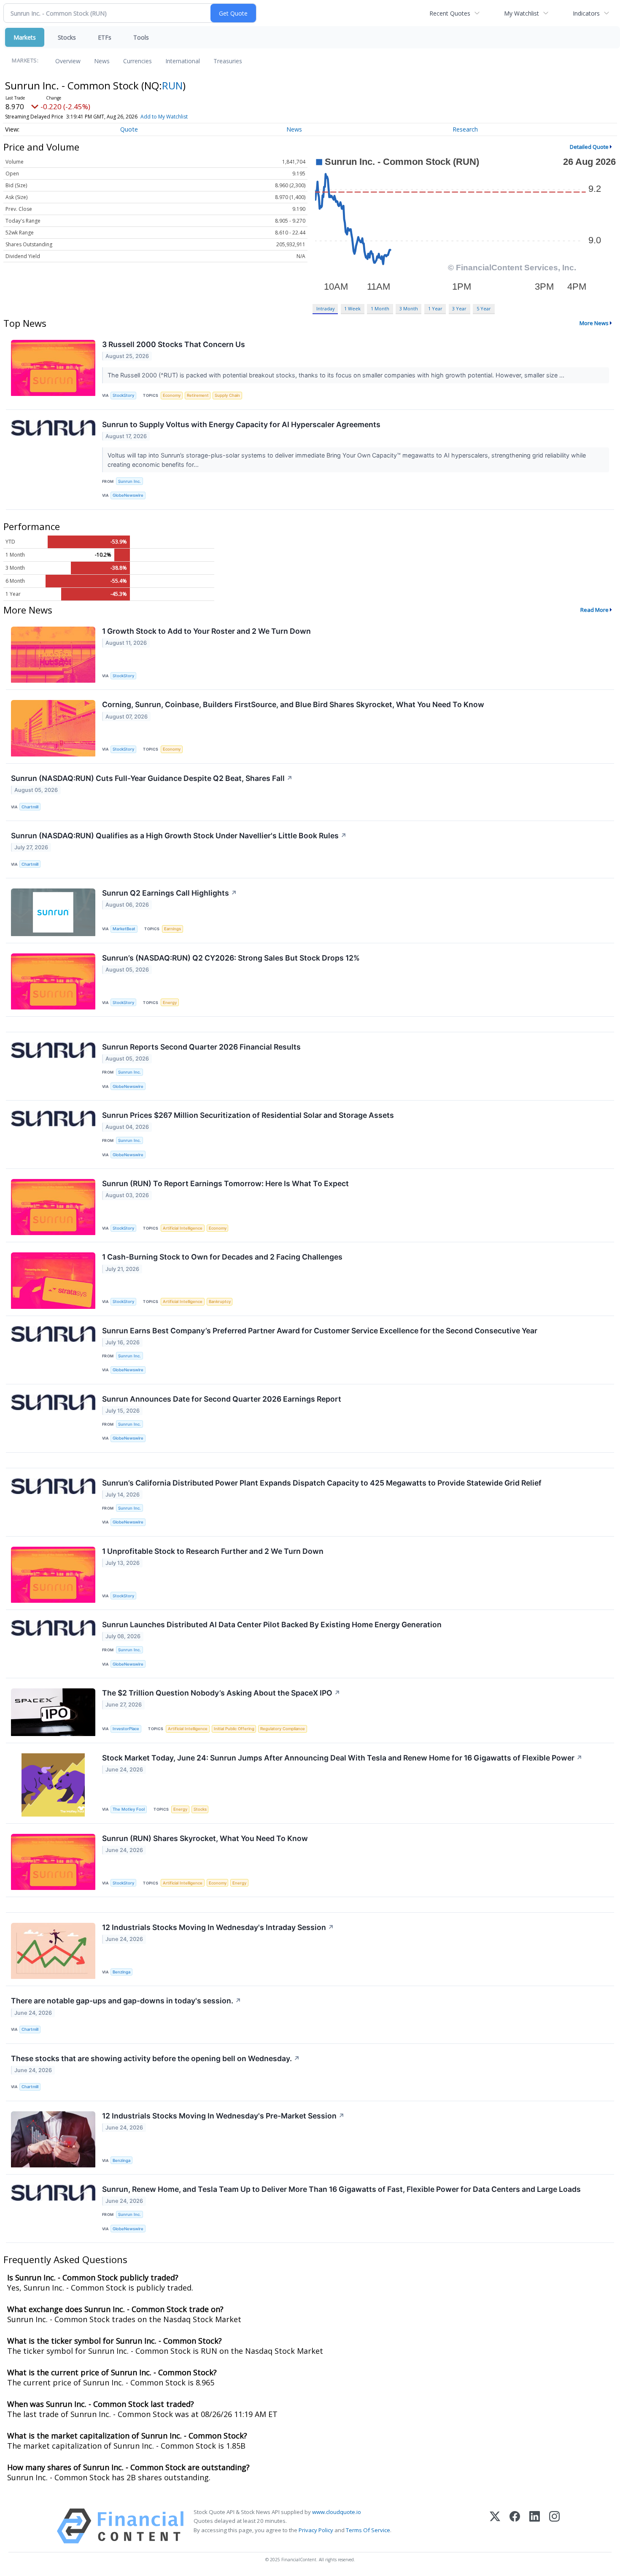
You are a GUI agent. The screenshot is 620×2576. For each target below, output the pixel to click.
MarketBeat (124, 929)
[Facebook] (515, 2526)
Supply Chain (227, 395)
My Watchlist (522, 13)
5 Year (484, 308)
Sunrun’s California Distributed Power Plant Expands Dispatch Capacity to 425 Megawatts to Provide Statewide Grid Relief (322, 1483)
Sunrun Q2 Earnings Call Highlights (170, 893)
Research (465, 129)
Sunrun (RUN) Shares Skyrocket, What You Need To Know (205, 1838)
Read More (594, 610)
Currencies (137, 61)
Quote (129, 129)
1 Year (435, 308)
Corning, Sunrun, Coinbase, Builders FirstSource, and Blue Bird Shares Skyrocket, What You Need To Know (293, 704)
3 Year (459, 308)
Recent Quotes (450, 13)
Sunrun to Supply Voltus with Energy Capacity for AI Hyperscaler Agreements (241, 424)
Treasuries (228, 61)
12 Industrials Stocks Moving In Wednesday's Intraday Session (218, 1927)
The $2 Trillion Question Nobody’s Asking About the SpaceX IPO (221, 1693)
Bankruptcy (220, 1301)
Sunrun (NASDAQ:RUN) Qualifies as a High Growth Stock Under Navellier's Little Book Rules (179, 836)
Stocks (67, 37)
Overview (68, 61)
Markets (25, 37)
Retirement (198, 395)
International (183, 61)
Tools (141, 37)
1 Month (380, 308)
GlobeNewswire (128, 495)
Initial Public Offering (234, 1729)
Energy (170, 1003)
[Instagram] (554, 2526)
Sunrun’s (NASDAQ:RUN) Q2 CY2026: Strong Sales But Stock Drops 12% (231, 958)
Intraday (325, 308)
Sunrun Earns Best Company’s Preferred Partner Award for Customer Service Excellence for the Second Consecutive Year (320, 1331)
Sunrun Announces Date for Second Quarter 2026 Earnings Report (222, 1399)
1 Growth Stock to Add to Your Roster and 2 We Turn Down (206, 631)
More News (594, 323)
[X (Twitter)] (495, 2526)
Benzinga (121, 1972)
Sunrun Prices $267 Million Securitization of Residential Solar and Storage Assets (248, 1115)
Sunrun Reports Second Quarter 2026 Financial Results (201, 1047)
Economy (172, 395)
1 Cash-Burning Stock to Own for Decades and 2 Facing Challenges (222, 1257)
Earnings (173, 929)
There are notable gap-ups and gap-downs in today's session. (126, 2001)
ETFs (105, 37)
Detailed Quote (589, 147)
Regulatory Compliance (283, 1729)
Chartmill (30, 807)
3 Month (409, 308)
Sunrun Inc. (129, 481)
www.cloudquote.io (337, 2512)
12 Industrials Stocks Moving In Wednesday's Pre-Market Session (223, 2116)
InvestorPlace (126, 1729)
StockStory (123, 395)
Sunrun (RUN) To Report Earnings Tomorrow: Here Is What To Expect (225, 1183)
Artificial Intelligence (183, 1228)
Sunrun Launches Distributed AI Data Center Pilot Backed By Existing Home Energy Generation (272, 1624)
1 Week (352, 308)
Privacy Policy (316, 2530)
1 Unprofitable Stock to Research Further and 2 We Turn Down (213, 1551)
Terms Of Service (368, 2530)
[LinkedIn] (535, 2526)
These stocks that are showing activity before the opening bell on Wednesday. (155, 2058)
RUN (172, 85)
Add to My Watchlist (164, 117)
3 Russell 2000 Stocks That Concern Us (174, 344)
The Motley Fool (129, 1809)
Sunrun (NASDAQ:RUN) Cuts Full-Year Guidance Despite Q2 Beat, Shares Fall (152, 778)
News (102, 61)
